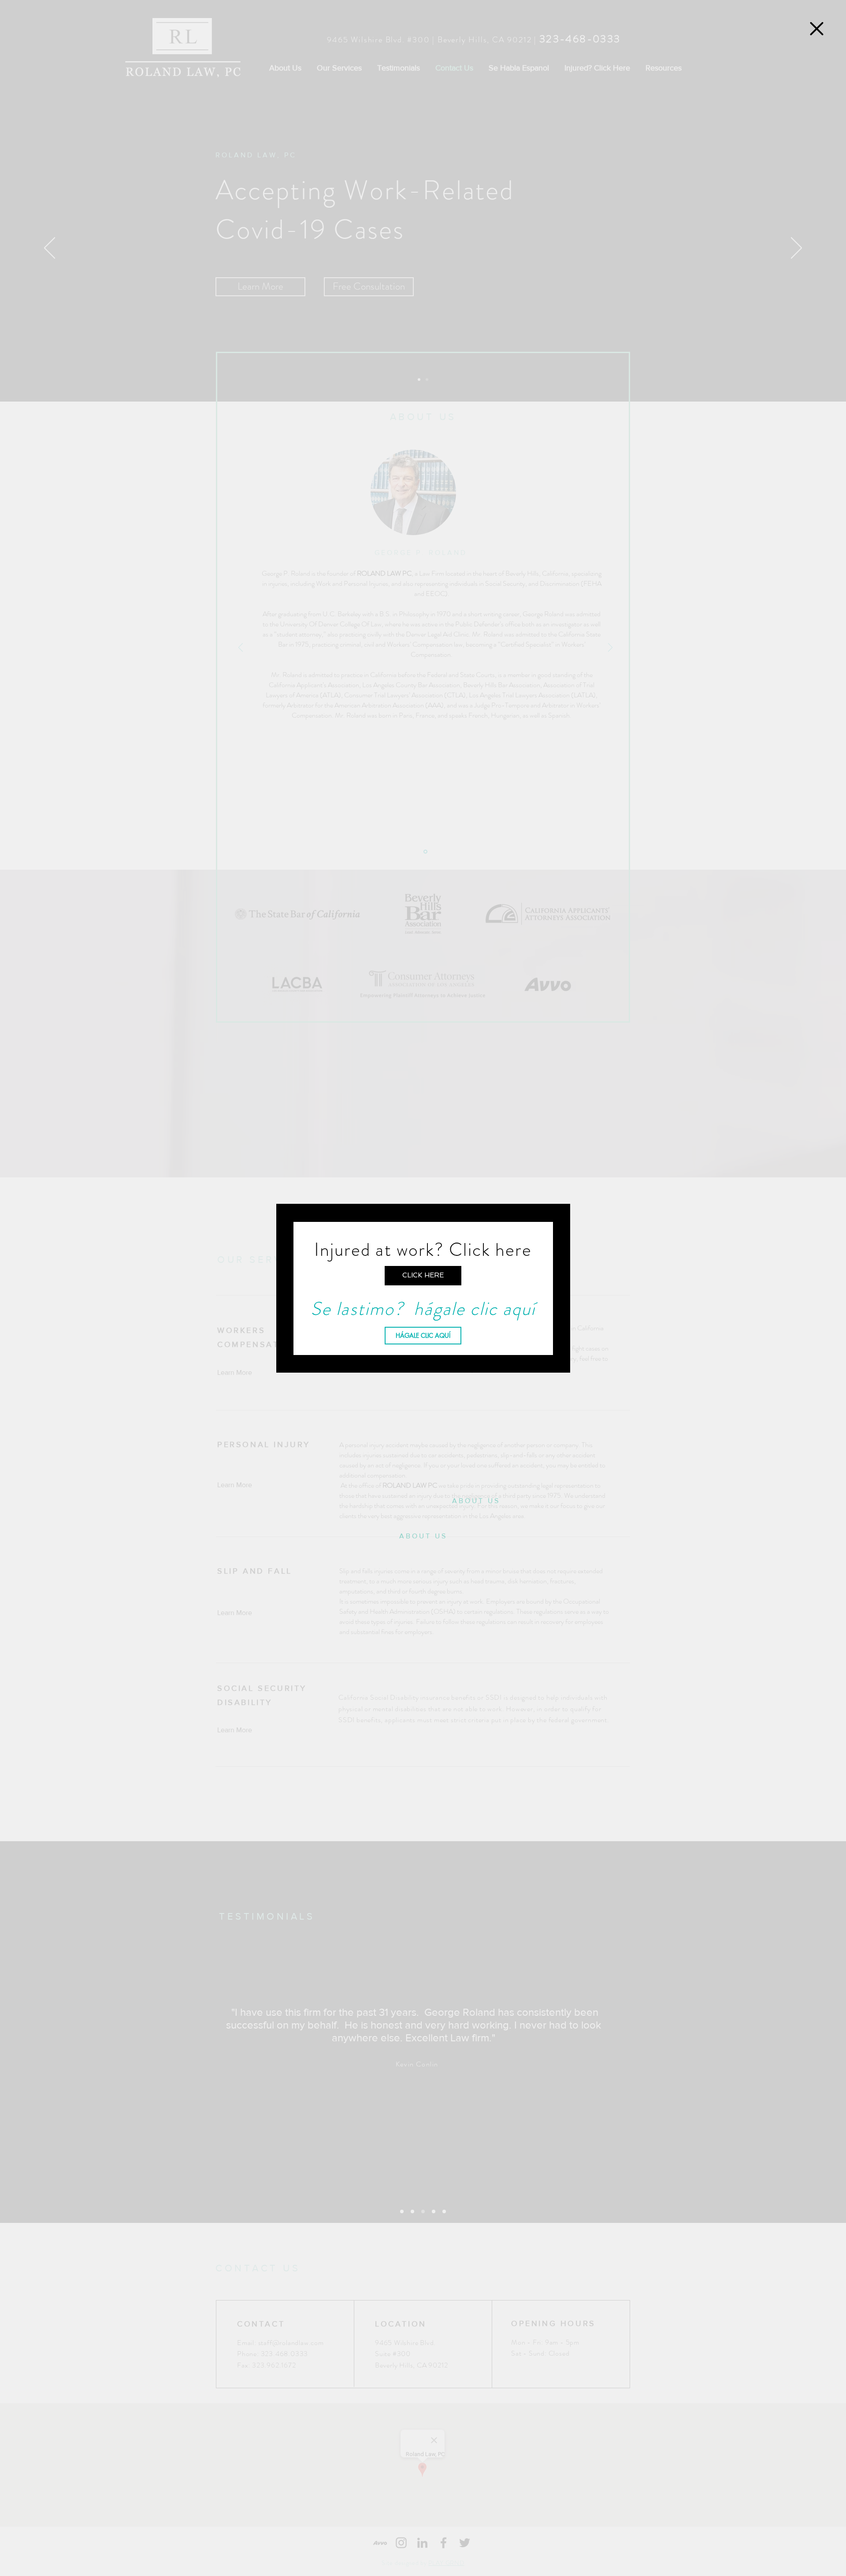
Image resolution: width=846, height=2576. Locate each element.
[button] (817, 29)
